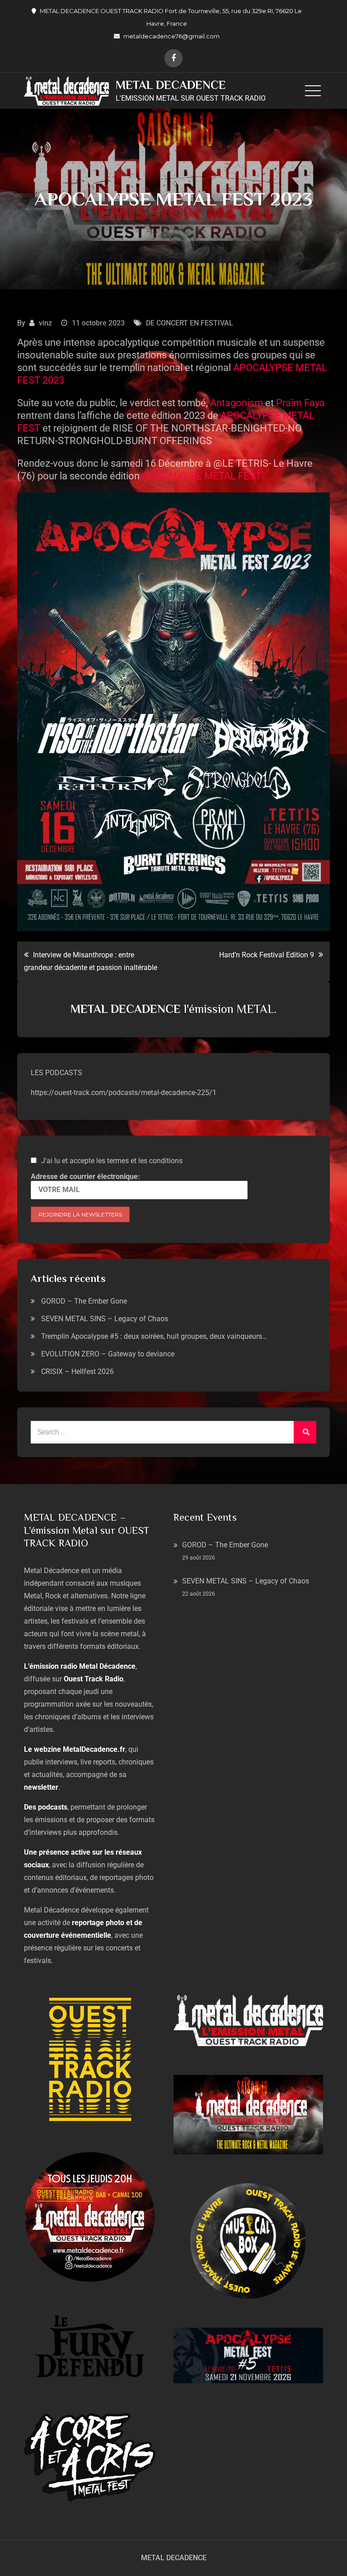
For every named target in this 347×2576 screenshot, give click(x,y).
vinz (45, 323)
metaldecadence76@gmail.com (171, 36)
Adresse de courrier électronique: (85, 1177)
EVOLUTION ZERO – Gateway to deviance (108, 1354)
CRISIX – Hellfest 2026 (77, 1372)
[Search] (305, 1432)
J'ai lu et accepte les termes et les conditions (112, 1161)
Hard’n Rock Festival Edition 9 (267, 955)
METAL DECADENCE (171, 85)
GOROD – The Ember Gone (84, 1301)
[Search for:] (173, 1432)
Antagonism (235, 403)
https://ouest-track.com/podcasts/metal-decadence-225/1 (124, 1093)
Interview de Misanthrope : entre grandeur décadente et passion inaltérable (91, 961)
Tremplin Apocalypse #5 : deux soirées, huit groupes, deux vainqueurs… (154, 1336)
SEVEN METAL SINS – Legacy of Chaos (105, 1319)
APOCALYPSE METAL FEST (202, 476)
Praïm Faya (299, 403)
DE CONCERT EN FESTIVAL (190, 323)
